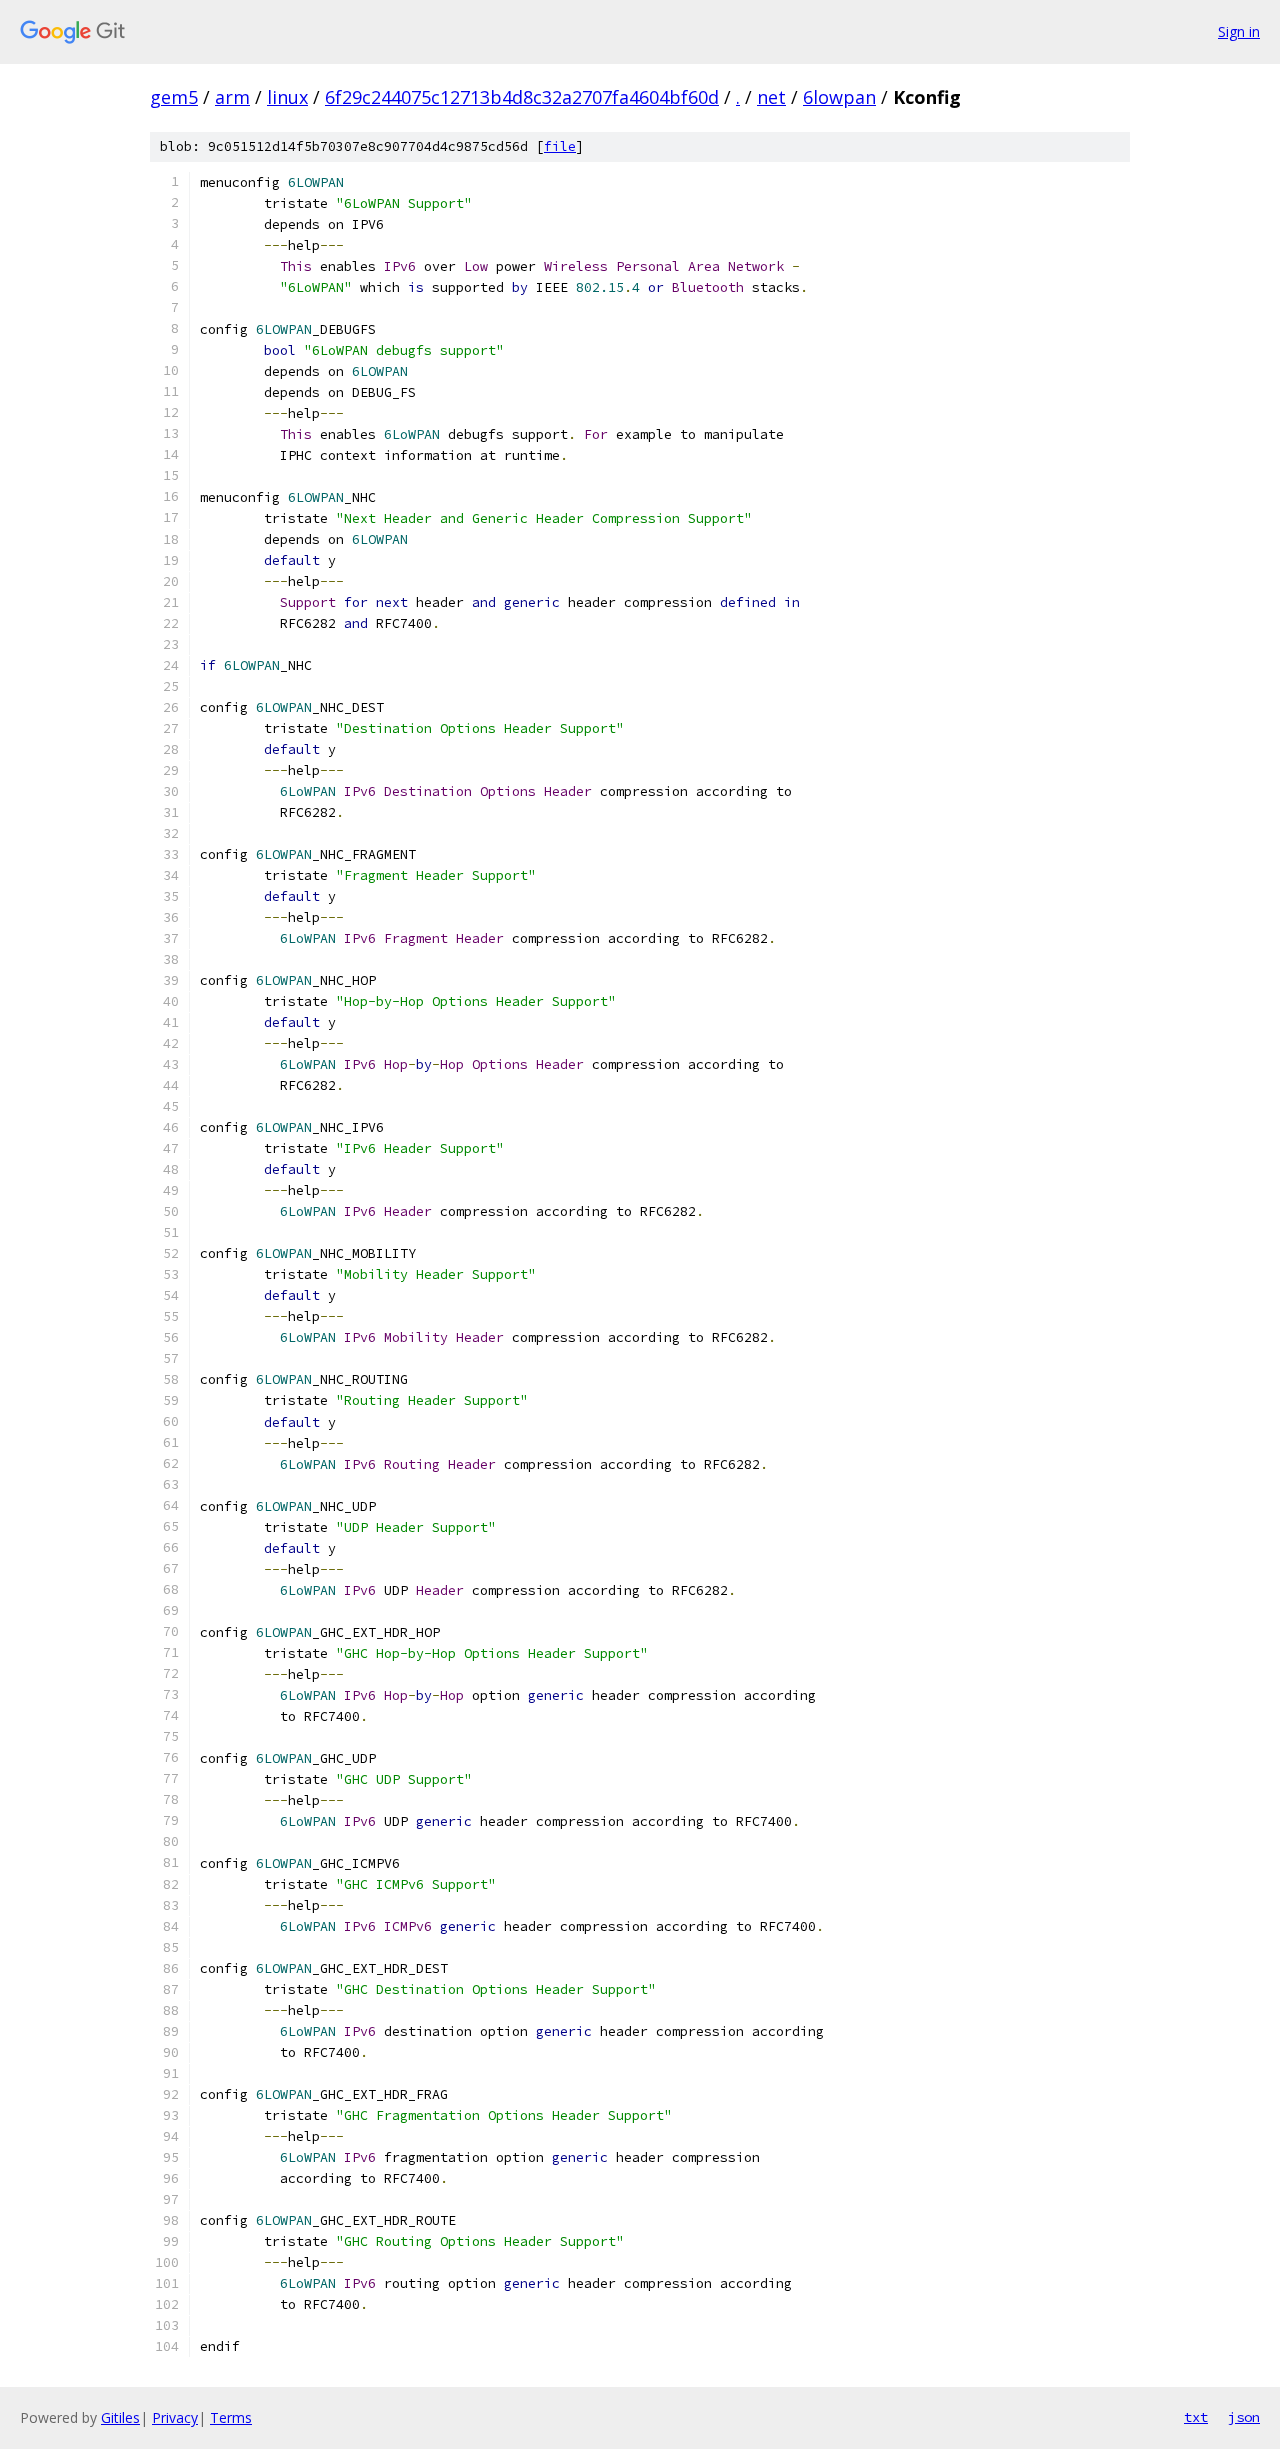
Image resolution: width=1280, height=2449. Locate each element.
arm (232, 97)
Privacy (175, 2417)
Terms (231, 2417)
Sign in (1239, 31)
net (771, 97)
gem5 (174, 97)
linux (287, 97)
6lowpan (839, 97)
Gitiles (120, 2417)
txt (1196, 2417)
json (1244, 2417)
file (560, 146)
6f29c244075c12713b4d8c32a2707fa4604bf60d (522, 97)
